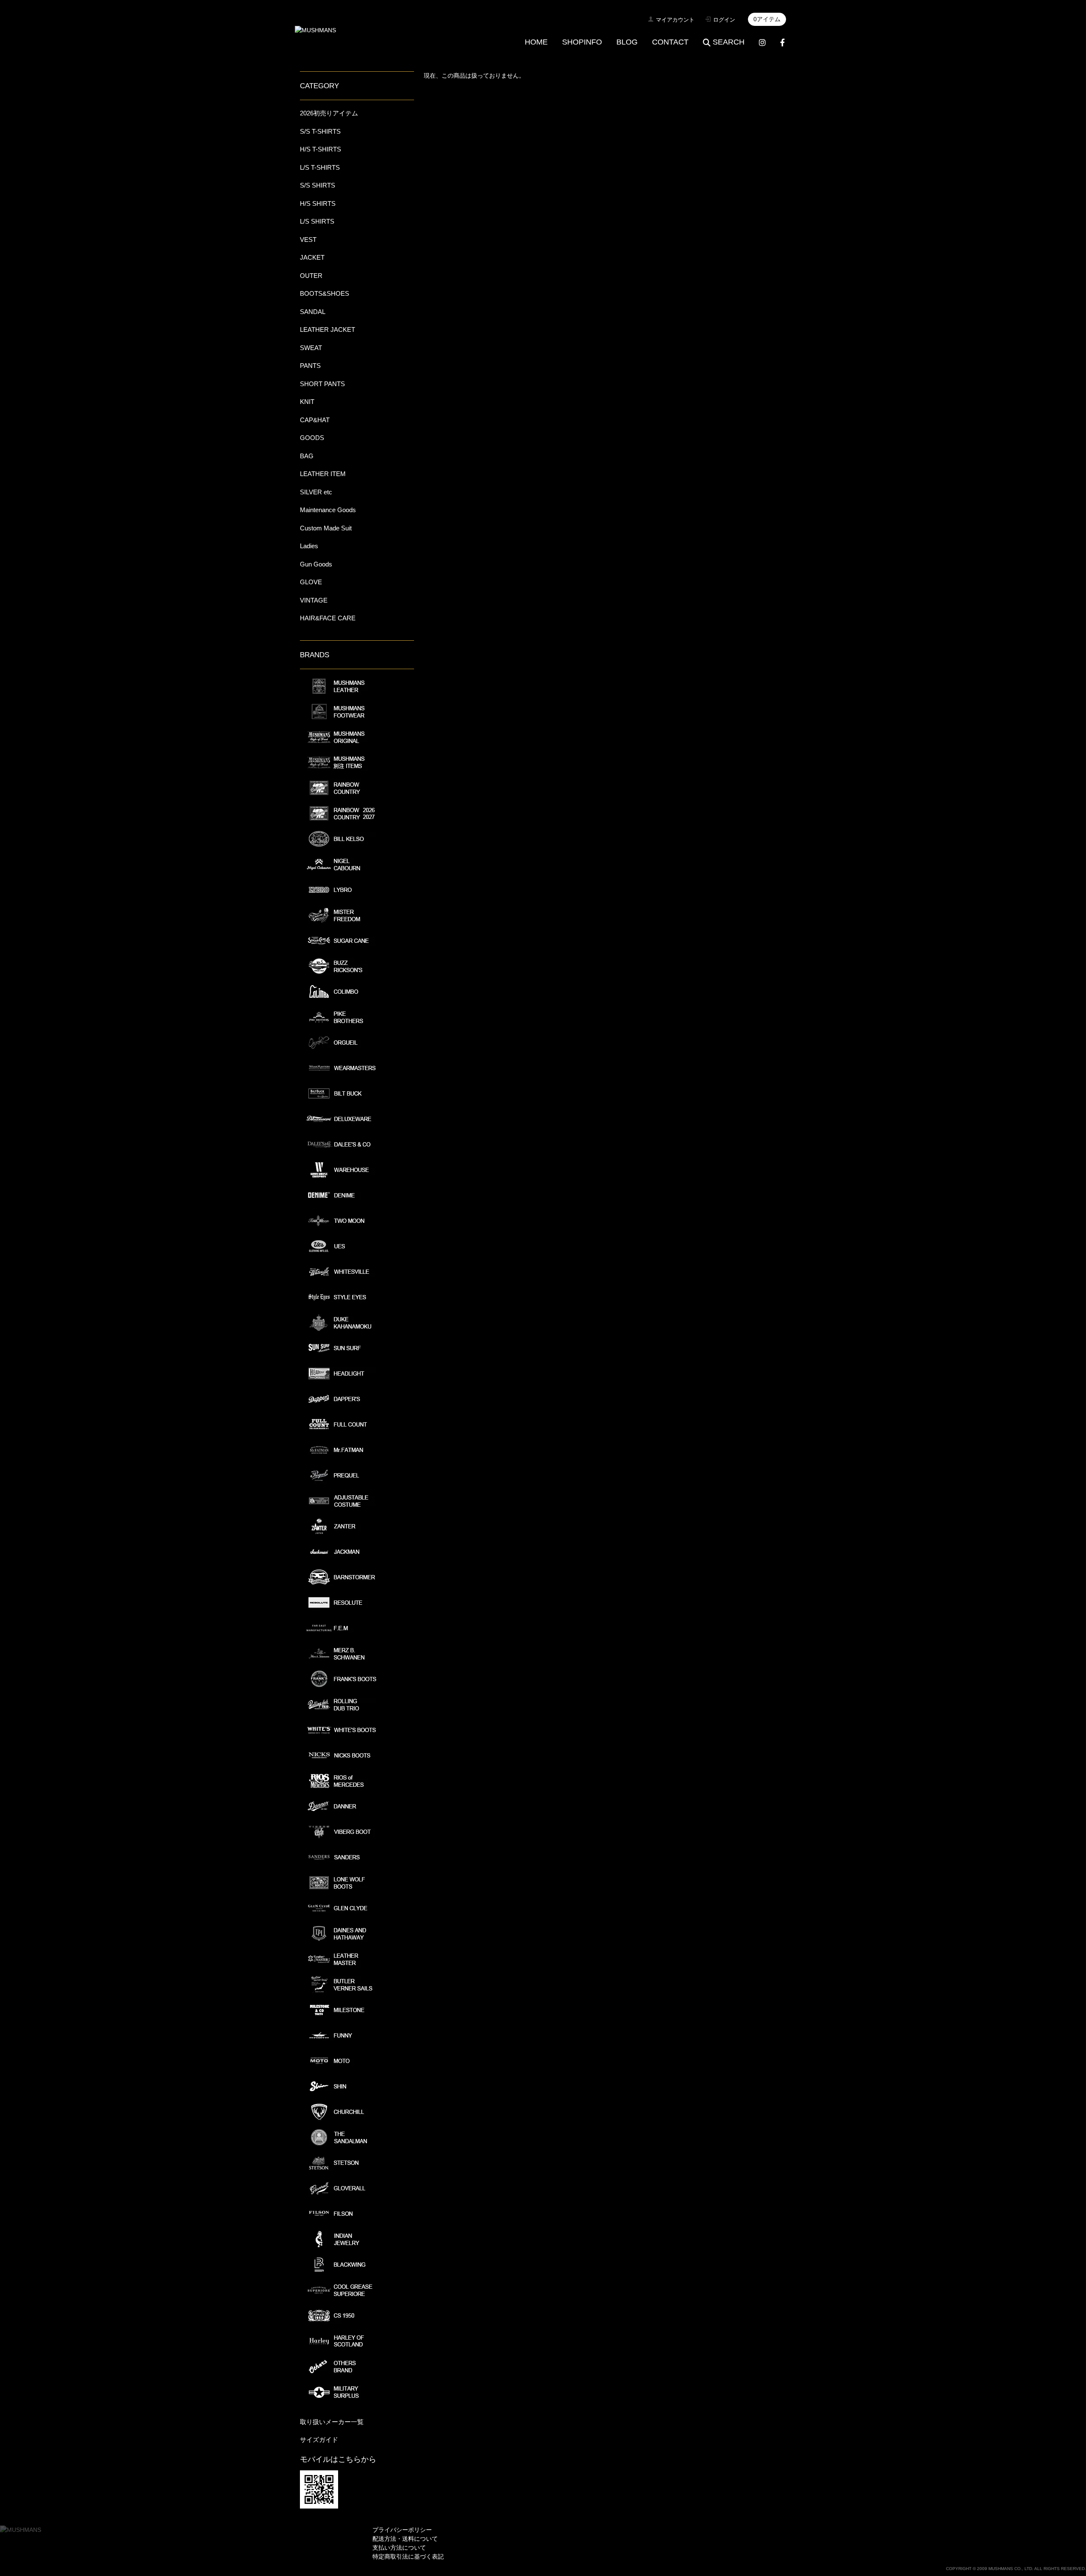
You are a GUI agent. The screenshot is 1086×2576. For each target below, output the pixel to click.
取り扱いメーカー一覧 (332, 2422)
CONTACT (670, 42)
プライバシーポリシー (402, 2530)
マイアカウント (675, 20)
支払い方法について (399, 2548)
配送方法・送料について (405, 2539)
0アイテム (767, 19)
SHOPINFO (582, 42)
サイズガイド (319, 2440)
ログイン (724, 20)
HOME (536, 42)
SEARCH (729, 42)
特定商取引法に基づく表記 (408, 2556)
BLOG (627, 42)
